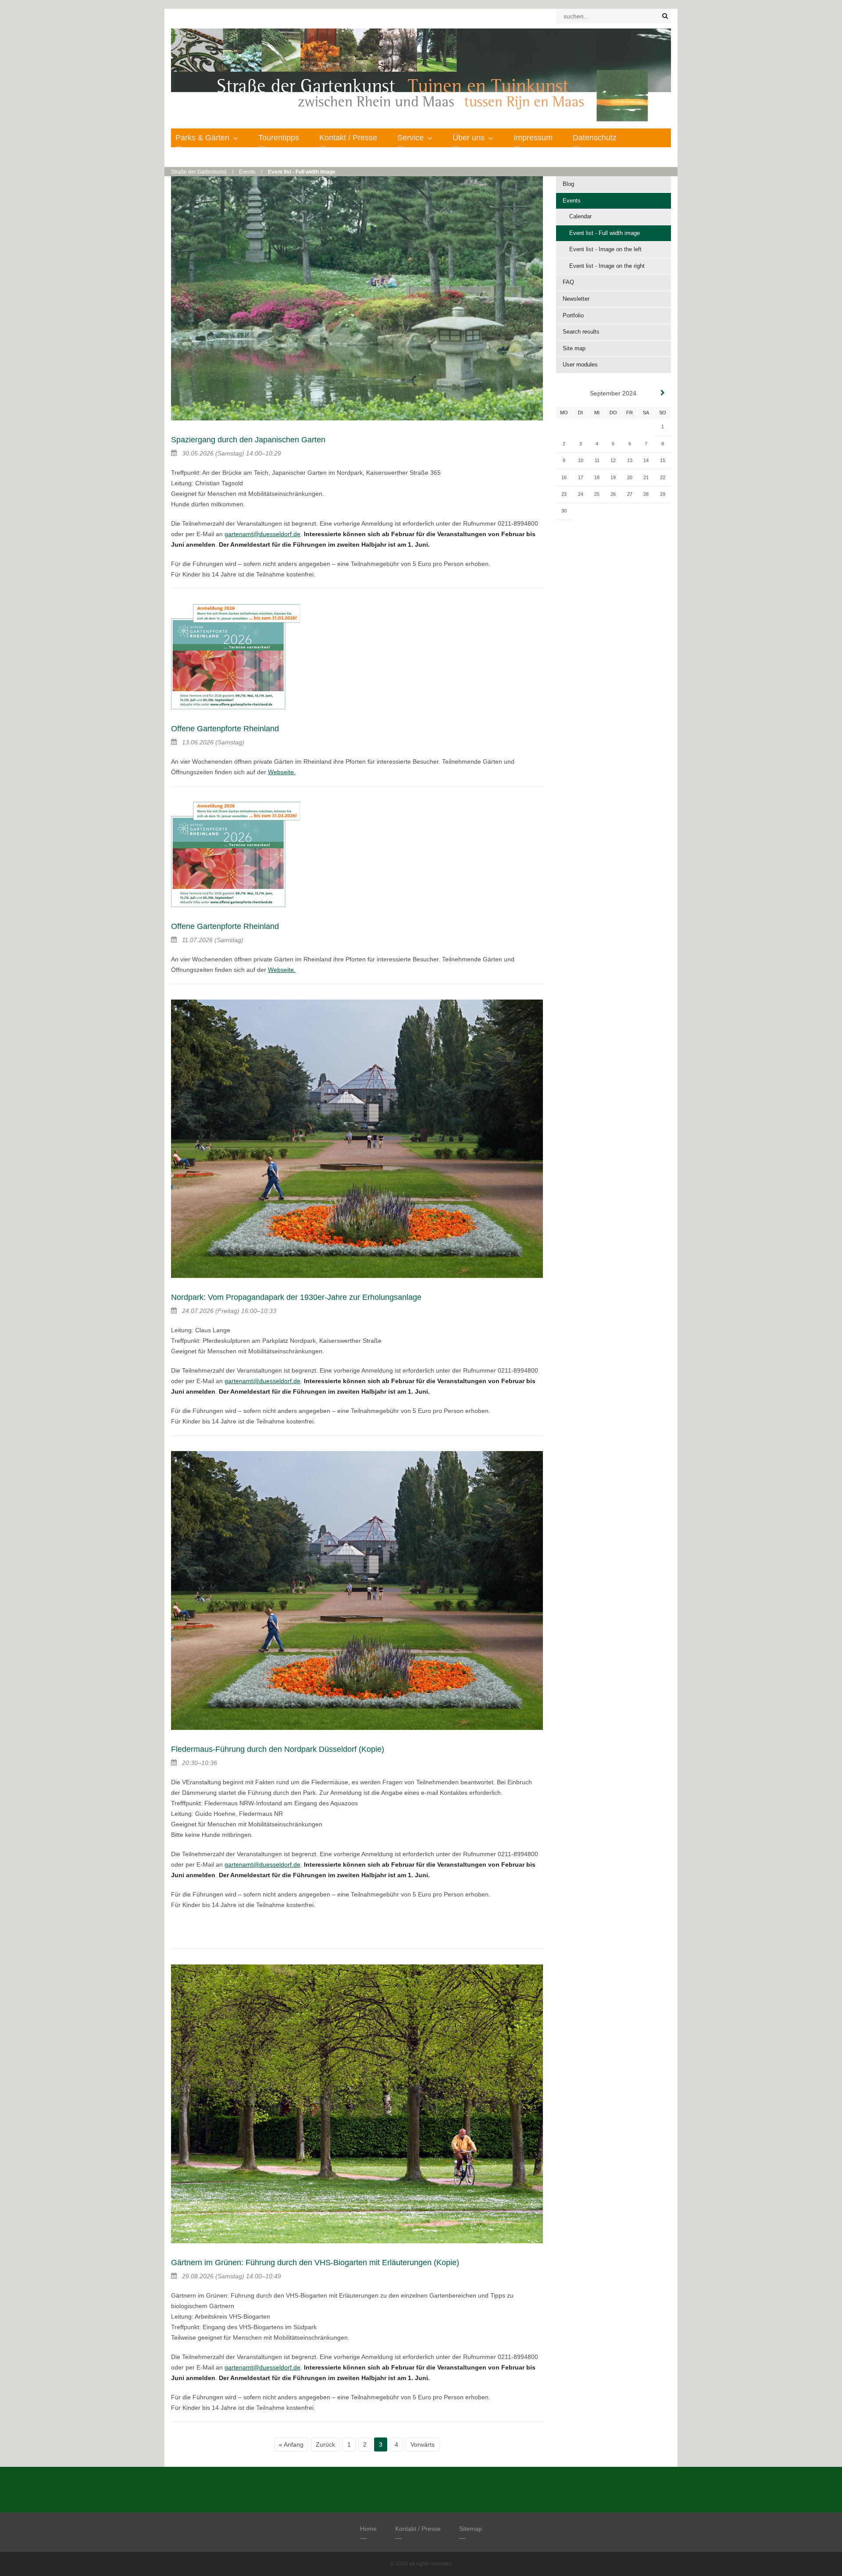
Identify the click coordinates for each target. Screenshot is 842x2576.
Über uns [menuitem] (469, 138)
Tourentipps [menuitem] (279, 138)
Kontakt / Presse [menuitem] (348, 138)
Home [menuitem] (368, 2529)
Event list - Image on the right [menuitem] (607, 266)
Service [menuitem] (410, 138)
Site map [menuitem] (574, 348)
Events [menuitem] (572, 201)
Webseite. (282, 772)
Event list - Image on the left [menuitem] (605, 249)
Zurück (325, 2444)
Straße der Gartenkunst (199, 172)
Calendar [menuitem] (580, 216)
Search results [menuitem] (581, 332)
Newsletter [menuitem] (576, 299)
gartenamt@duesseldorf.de (262, 534)
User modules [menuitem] (580, 365)
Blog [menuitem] (568, 184)
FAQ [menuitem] (568, 282)
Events (247, 172)
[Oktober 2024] (663, 393)
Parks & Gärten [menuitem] (202, 138)
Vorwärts (423, 2444)
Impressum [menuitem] (533, 138)
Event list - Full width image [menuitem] (605, 233)
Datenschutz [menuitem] (595, 138)
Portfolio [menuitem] (573, 315)
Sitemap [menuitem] (471, 2529)
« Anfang (291, 2444)
